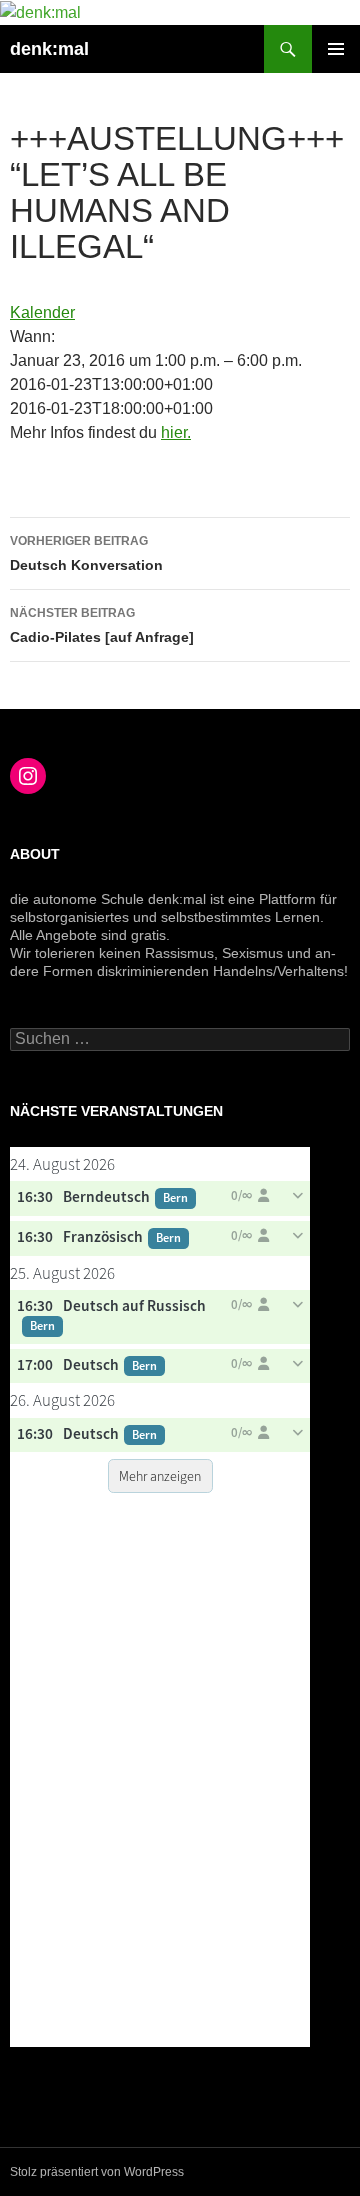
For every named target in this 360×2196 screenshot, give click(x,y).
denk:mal (49, 49)
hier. (176, 432)
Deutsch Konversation (86, 553)
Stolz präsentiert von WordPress (97, 2172)
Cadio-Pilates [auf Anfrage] (102, 625)
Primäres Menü (336, 49)
